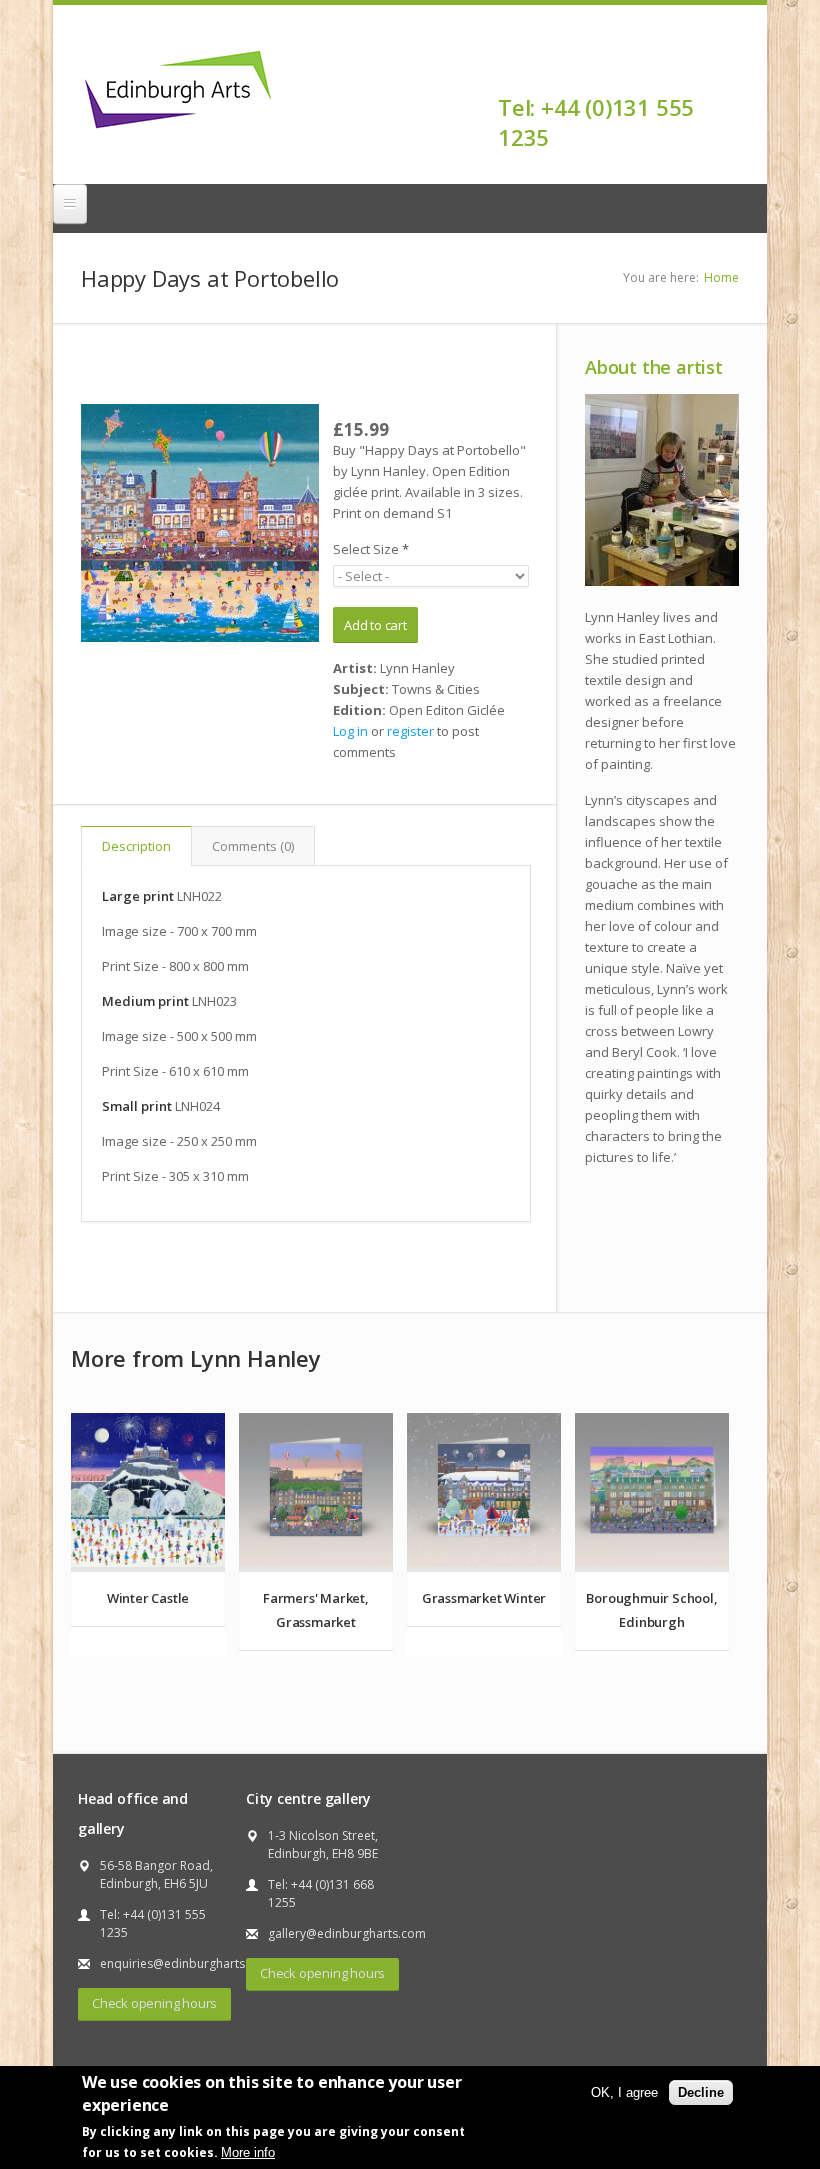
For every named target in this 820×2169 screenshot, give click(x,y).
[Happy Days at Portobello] (200, 523)
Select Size (371, 549)
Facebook (726, 72)
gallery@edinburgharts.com (347, 1933)
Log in (350, 731)
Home (721, 277)
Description (136, 846)
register (410, 731)
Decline (701, 2092)
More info (248, 2152)
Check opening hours (154, 2003)
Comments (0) (253, 846)
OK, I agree (624, 2092)
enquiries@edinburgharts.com (186, 1963)
